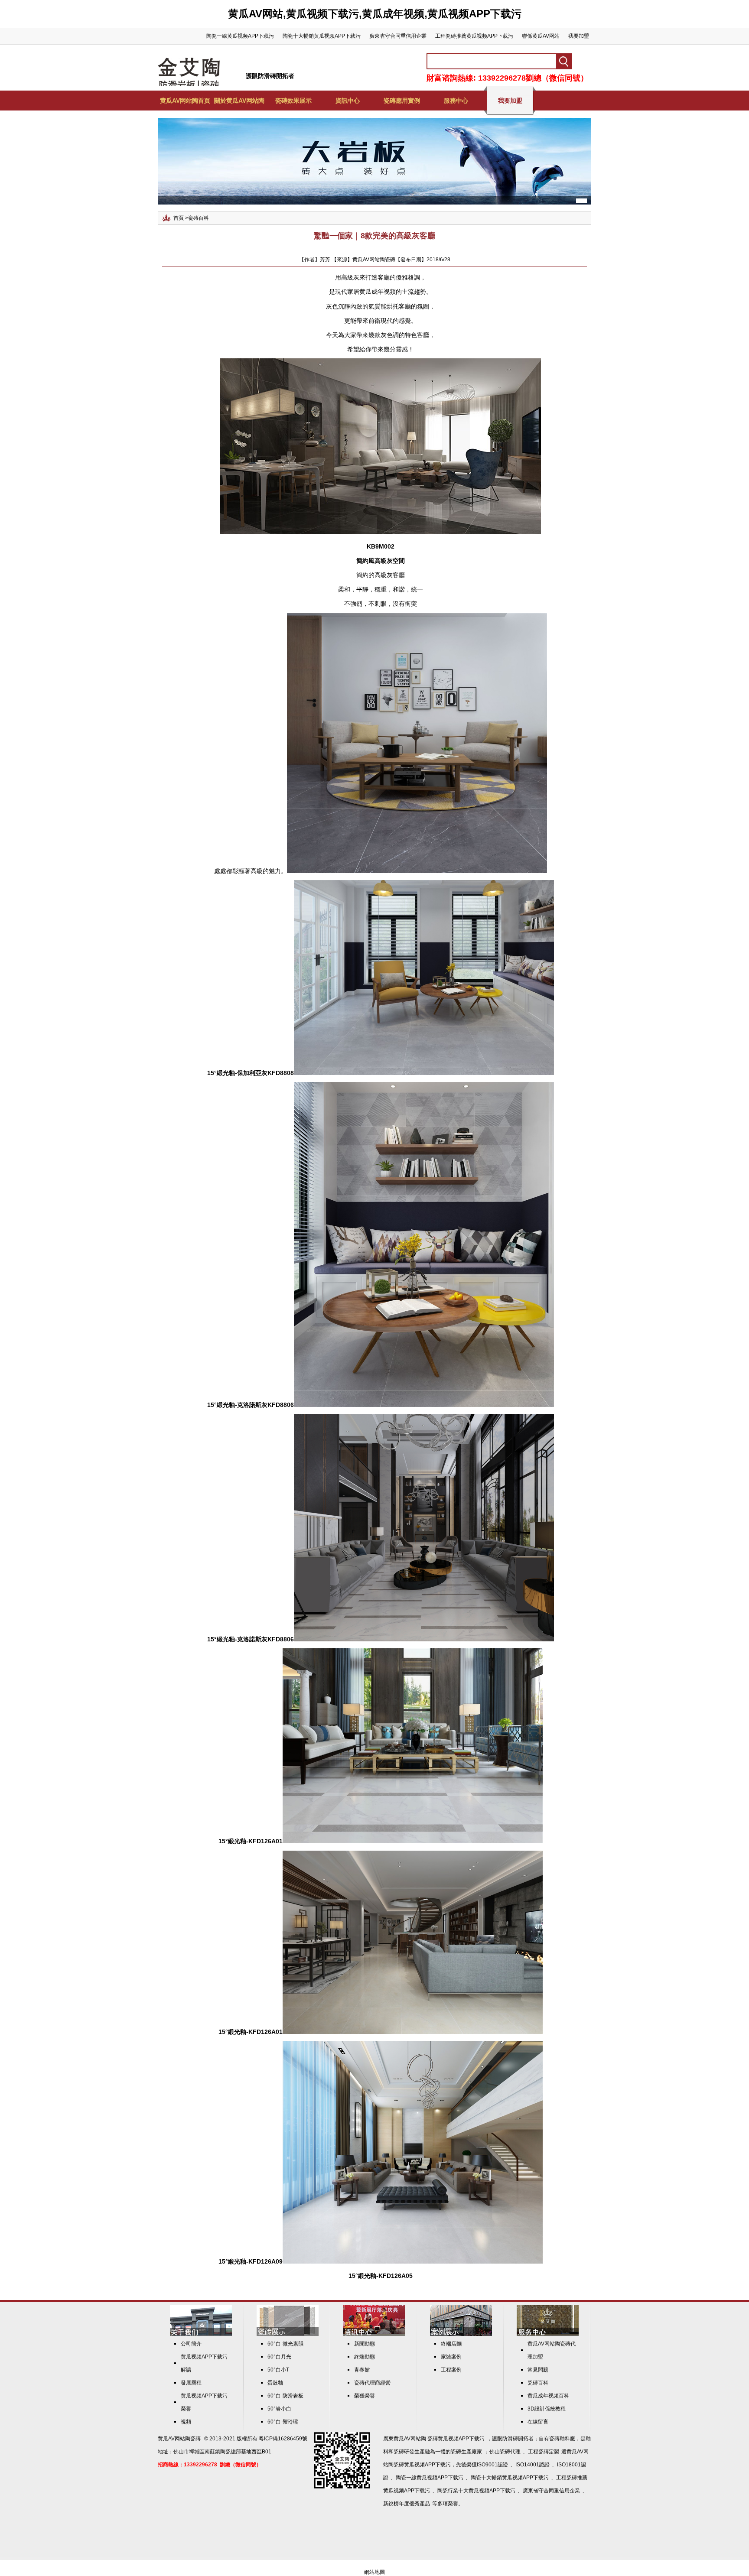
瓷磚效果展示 (293, 101)
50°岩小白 (279, 2409)
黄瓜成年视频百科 (548, 2396)
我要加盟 (579, 36)
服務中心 (456, 101)
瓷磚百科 (199, 218)
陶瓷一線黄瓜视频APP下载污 (240, 36)
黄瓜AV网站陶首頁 (185, 101)
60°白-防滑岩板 (285, 2396)
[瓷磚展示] (288, 2334)
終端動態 (365, 2357)
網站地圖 (374, 2572)
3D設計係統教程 (547, 2409)
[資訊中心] (374, 2334)
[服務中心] (548, 2334)
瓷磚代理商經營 (372, 2383)
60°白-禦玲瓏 (283, 2422)
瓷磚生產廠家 (466, 2452)
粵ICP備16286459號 (283, 2439)
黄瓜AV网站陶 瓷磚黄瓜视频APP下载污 (439, 2439)
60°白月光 (279, 2357)
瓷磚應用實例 (402, 101)
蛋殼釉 (275, 2383)
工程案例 (451, 2370)
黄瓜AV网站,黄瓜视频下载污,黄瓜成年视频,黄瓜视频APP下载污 (375, 14)
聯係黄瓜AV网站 (541, 36)
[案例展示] (461, 2334)
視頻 (186, 2422)
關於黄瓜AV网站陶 (239, 101)
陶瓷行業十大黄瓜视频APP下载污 (476, 2491)
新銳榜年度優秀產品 (407, 2504)
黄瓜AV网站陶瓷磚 (179, 2439)
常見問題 (538, 2370)
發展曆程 (191, 2383)
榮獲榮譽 (365, 2396)
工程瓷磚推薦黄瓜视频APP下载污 (474, 36)
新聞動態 (365, 2344)
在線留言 (538, 2422)
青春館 (362, 2370)
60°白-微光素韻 (285, 2344)
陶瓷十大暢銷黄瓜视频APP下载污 (322, 36)
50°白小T (278, 2370)
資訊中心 (348, 101)
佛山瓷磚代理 (505, 2452)
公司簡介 (191, 2344)
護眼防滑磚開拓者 (270, 76)
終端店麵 (451, 2344)
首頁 (179, 218)
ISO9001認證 (492, 2465)
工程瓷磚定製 (544, 2452)
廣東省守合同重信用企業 (398, 36)
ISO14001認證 (532, 2465)
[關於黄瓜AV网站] (201, 2334)
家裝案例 (451, 2357)
